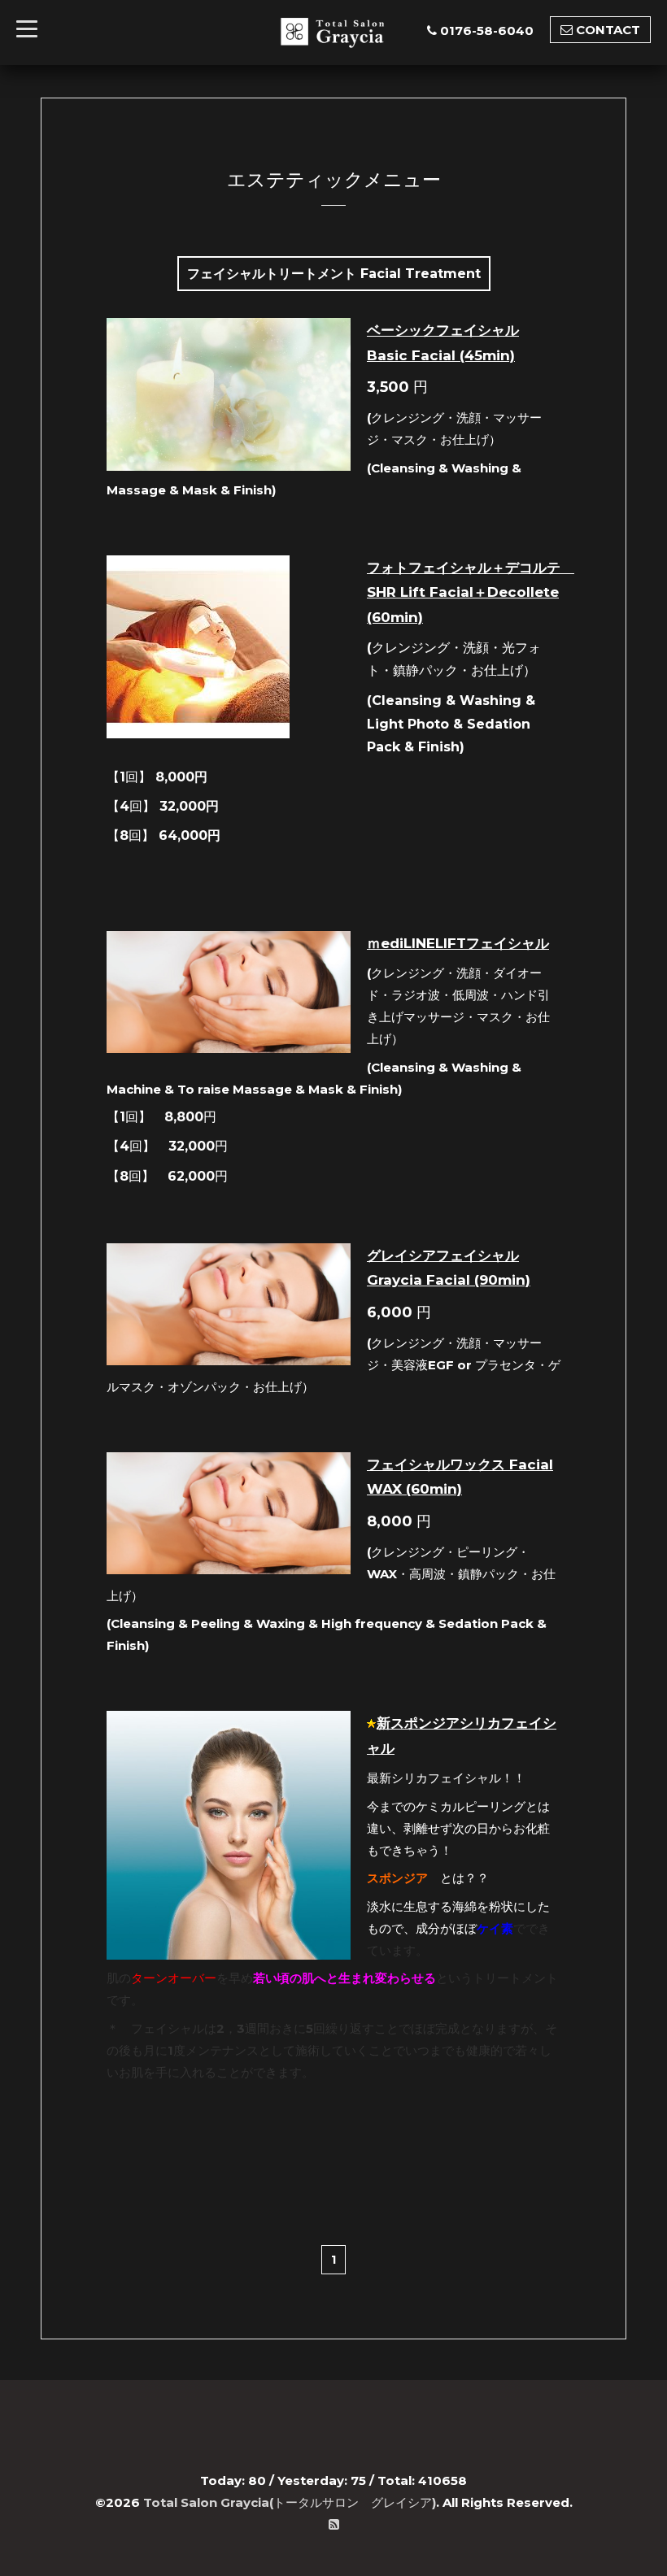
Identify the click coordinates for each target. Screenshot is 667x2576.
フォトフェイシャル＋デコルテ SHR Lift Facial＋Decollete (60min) (471, 592)
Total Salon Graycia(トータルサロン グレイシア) (290, 2502)
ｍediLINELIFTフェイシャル (458, 943)
